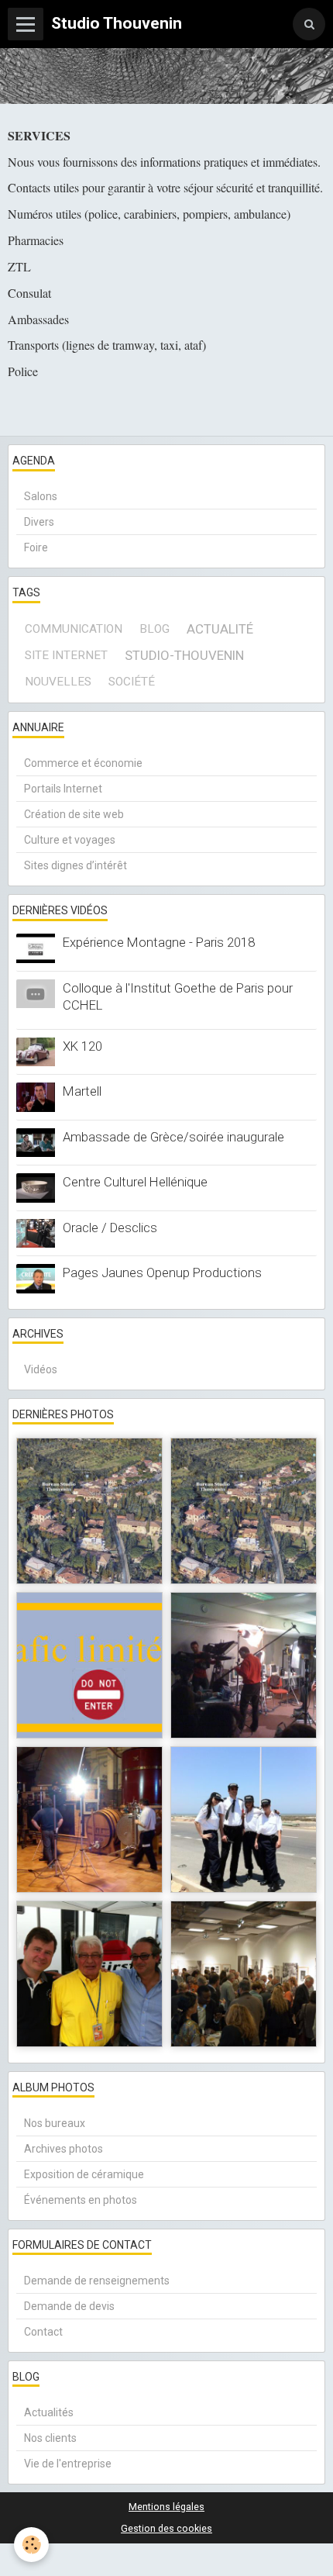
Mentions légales (166, 2507)
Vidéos (41, 1369)
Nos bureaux (55, 2123)
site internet (66, 655)
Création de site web (74, 814)
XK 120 (82, 1046)
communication (74, 629)
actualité (220, 629)
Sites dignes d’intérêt (76, 865)
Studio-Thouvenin (184, 655)
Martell (82, 1091)
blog (154, 629)
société (132, 682)
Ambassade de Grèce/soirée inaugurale (173, 1137)
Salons (41, 496)
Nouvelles (58, 682)
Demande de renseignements (97, 2281)
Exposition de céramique (84, 2174)
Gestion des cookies (166, 2528)
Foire (36, 547)
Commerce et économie (83, 763)
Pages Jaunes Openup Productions (162, 1272)
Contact (43, 2332)
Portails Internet (63, 789)
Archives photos (64, 2149)
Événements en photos (81, 2200)
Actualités (49, 2412)
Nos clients (50, 2438)
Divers (39, 522)
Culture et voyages (70, 840)
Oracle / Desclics (110, 1228)
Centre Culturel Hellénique (135, 1182)
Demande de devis (69, 2306)
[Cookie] (31, 2545)
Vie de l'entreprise (68, 2464)
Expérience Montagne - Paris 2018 (159, 942)
